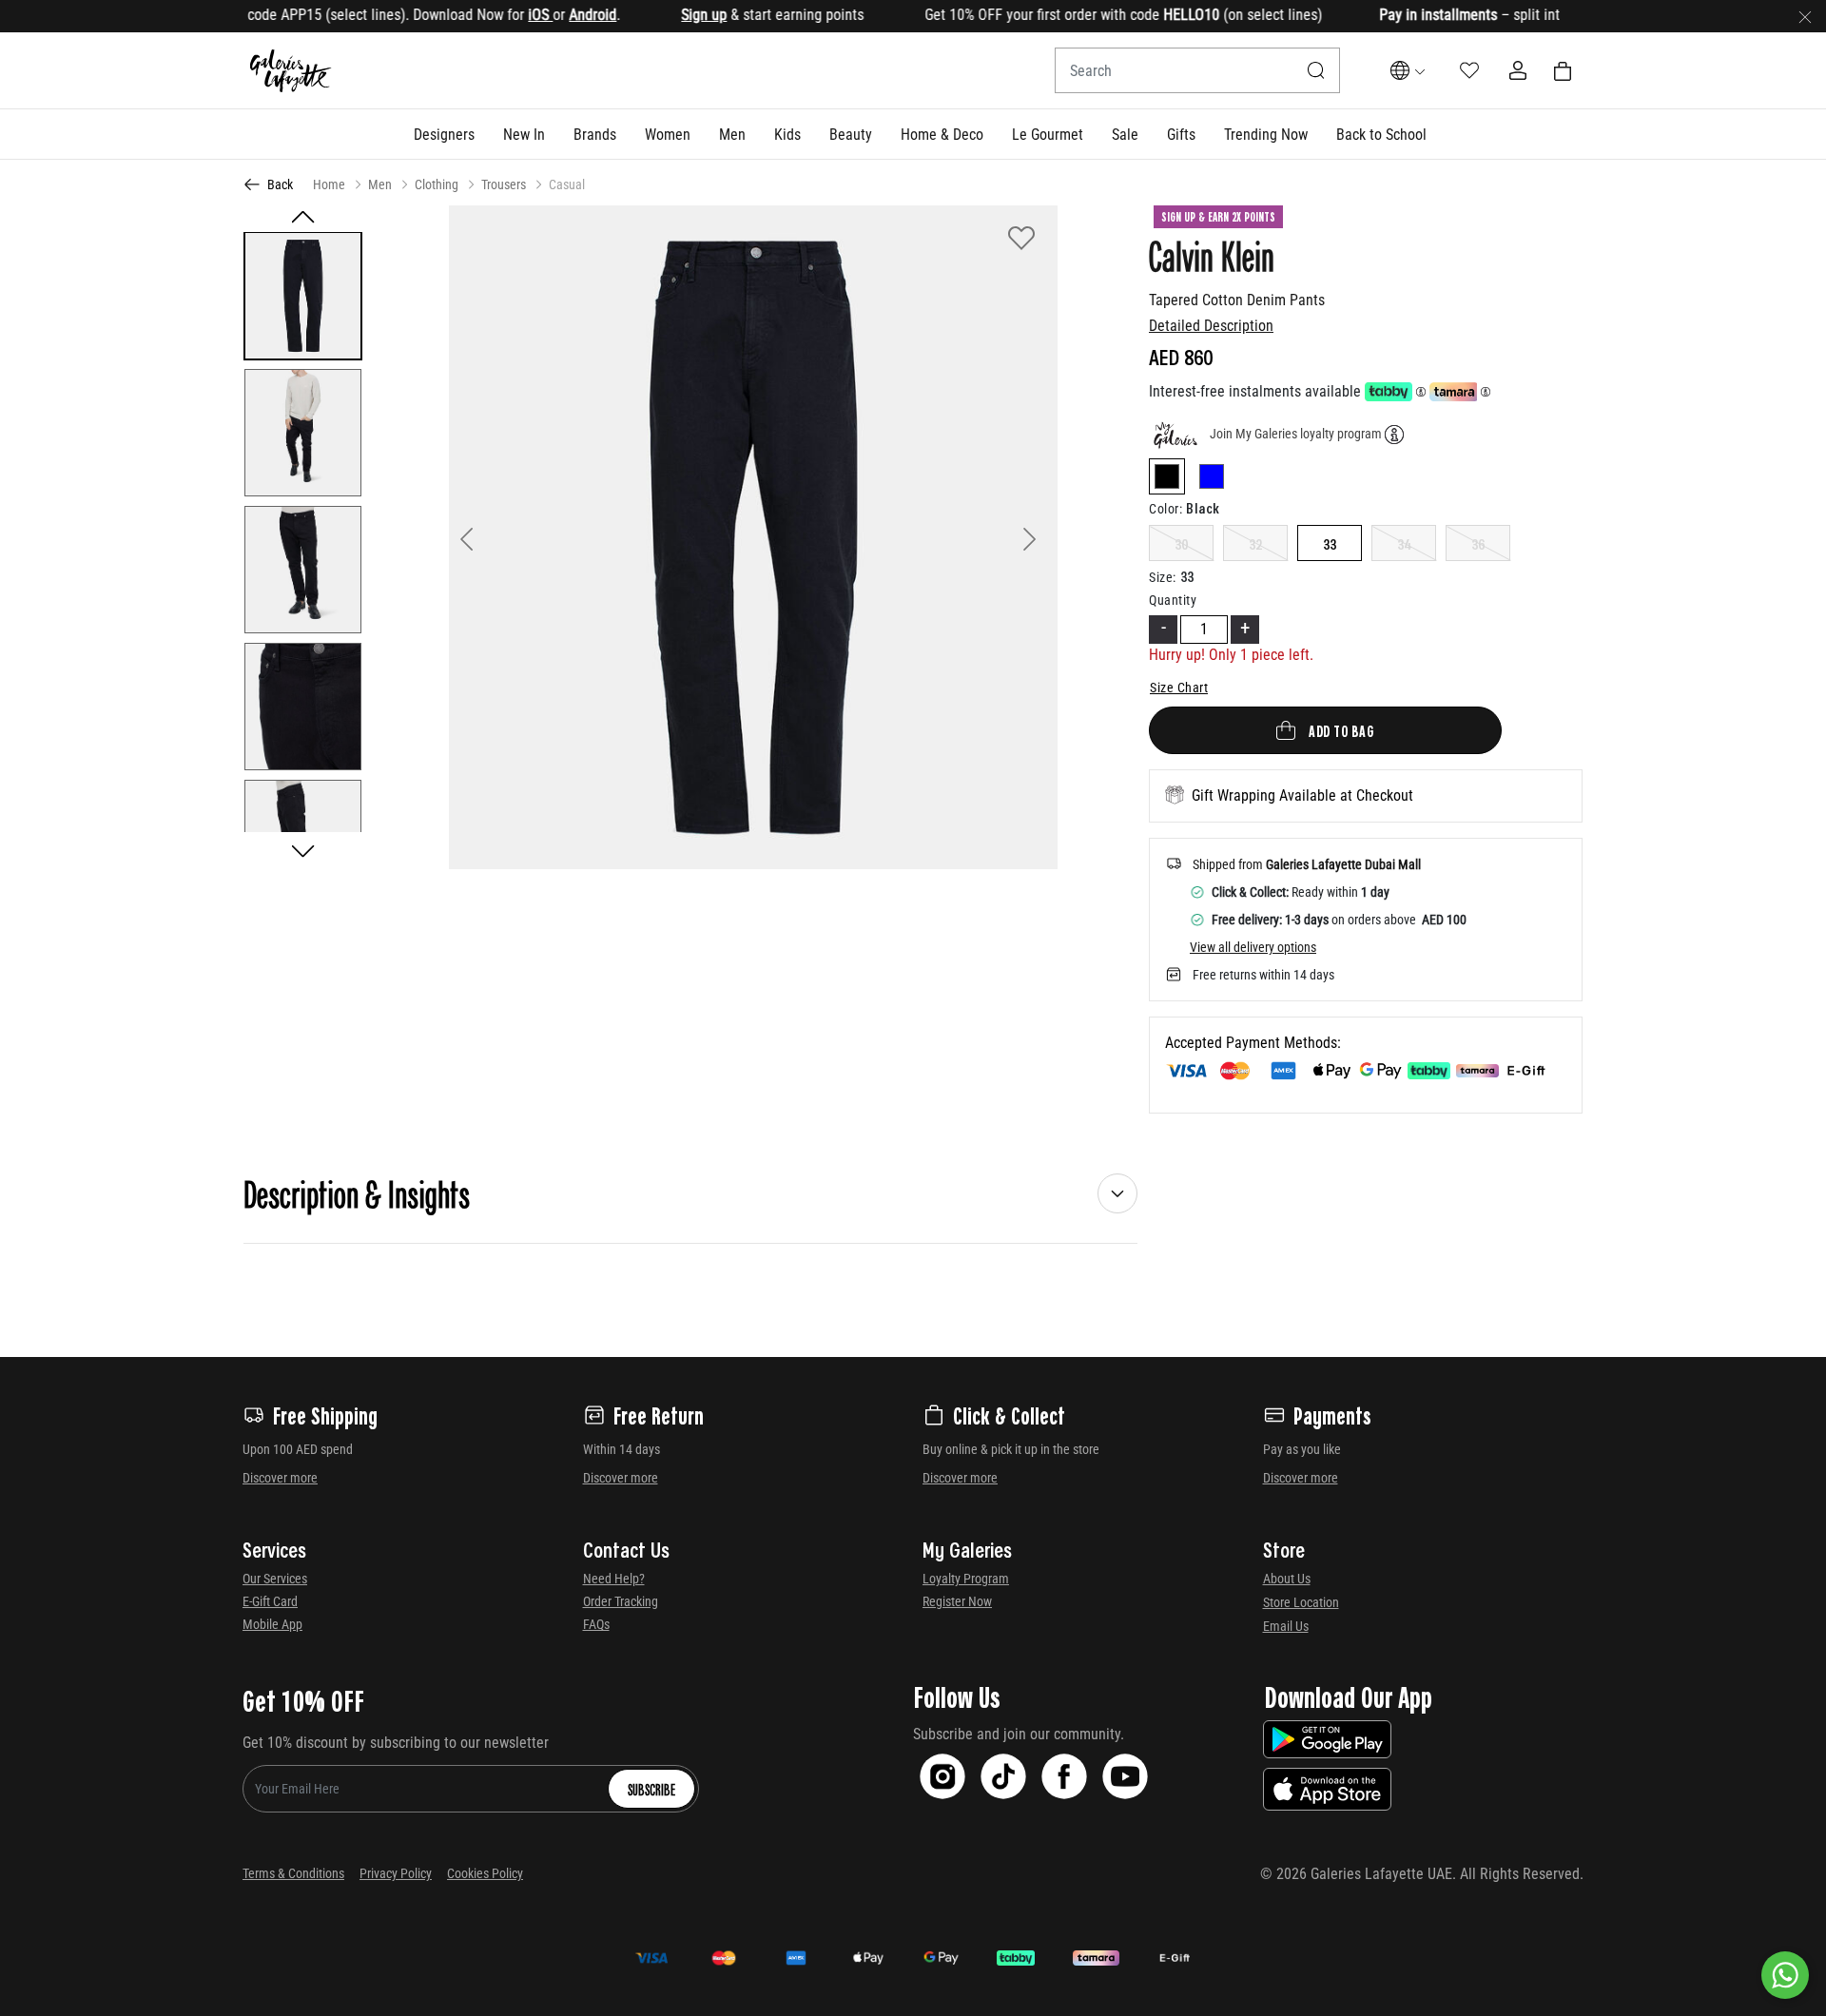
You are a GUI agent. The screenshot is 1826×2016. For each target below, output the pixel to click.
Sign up (663, 15)
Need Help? (614, 1579)
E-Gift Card (270, 1601)
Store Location (1301, 1602)
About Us (1287, 1579)
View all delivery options (1253, 947)
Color (1166, 509)
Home (329, 184)
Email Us (1286, 1626)
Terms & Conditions (293, 1873)
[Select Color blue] (1212, 480)
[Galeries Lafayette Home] (291, 71)
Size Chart (1179, 688)
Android (552, 15)
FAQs (596, 1624)
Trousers (504, 184)
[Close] (1805, 16)
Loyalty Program (966, 1579)
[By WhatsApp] (1785, 1975)
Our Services (275, 1579)
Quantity (1173, 600)
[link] (595, 134)
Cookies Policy (485, 1873)
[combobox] (1197, 70)
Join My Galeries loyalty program (1296, 434)
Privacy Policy (396, 1873)
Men (380, 184)
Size (1163, 577)
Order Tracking (621, 1601)
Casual (567, 184)
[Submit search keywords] (1316, 70)
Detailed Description (1211, 326)
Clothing (437, 184)
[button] (444, 134)
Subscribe (651, 1789)
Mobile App (272, 1624)
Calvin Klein (1212, 255)
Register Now (957, 1601)
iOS (499, 15)
